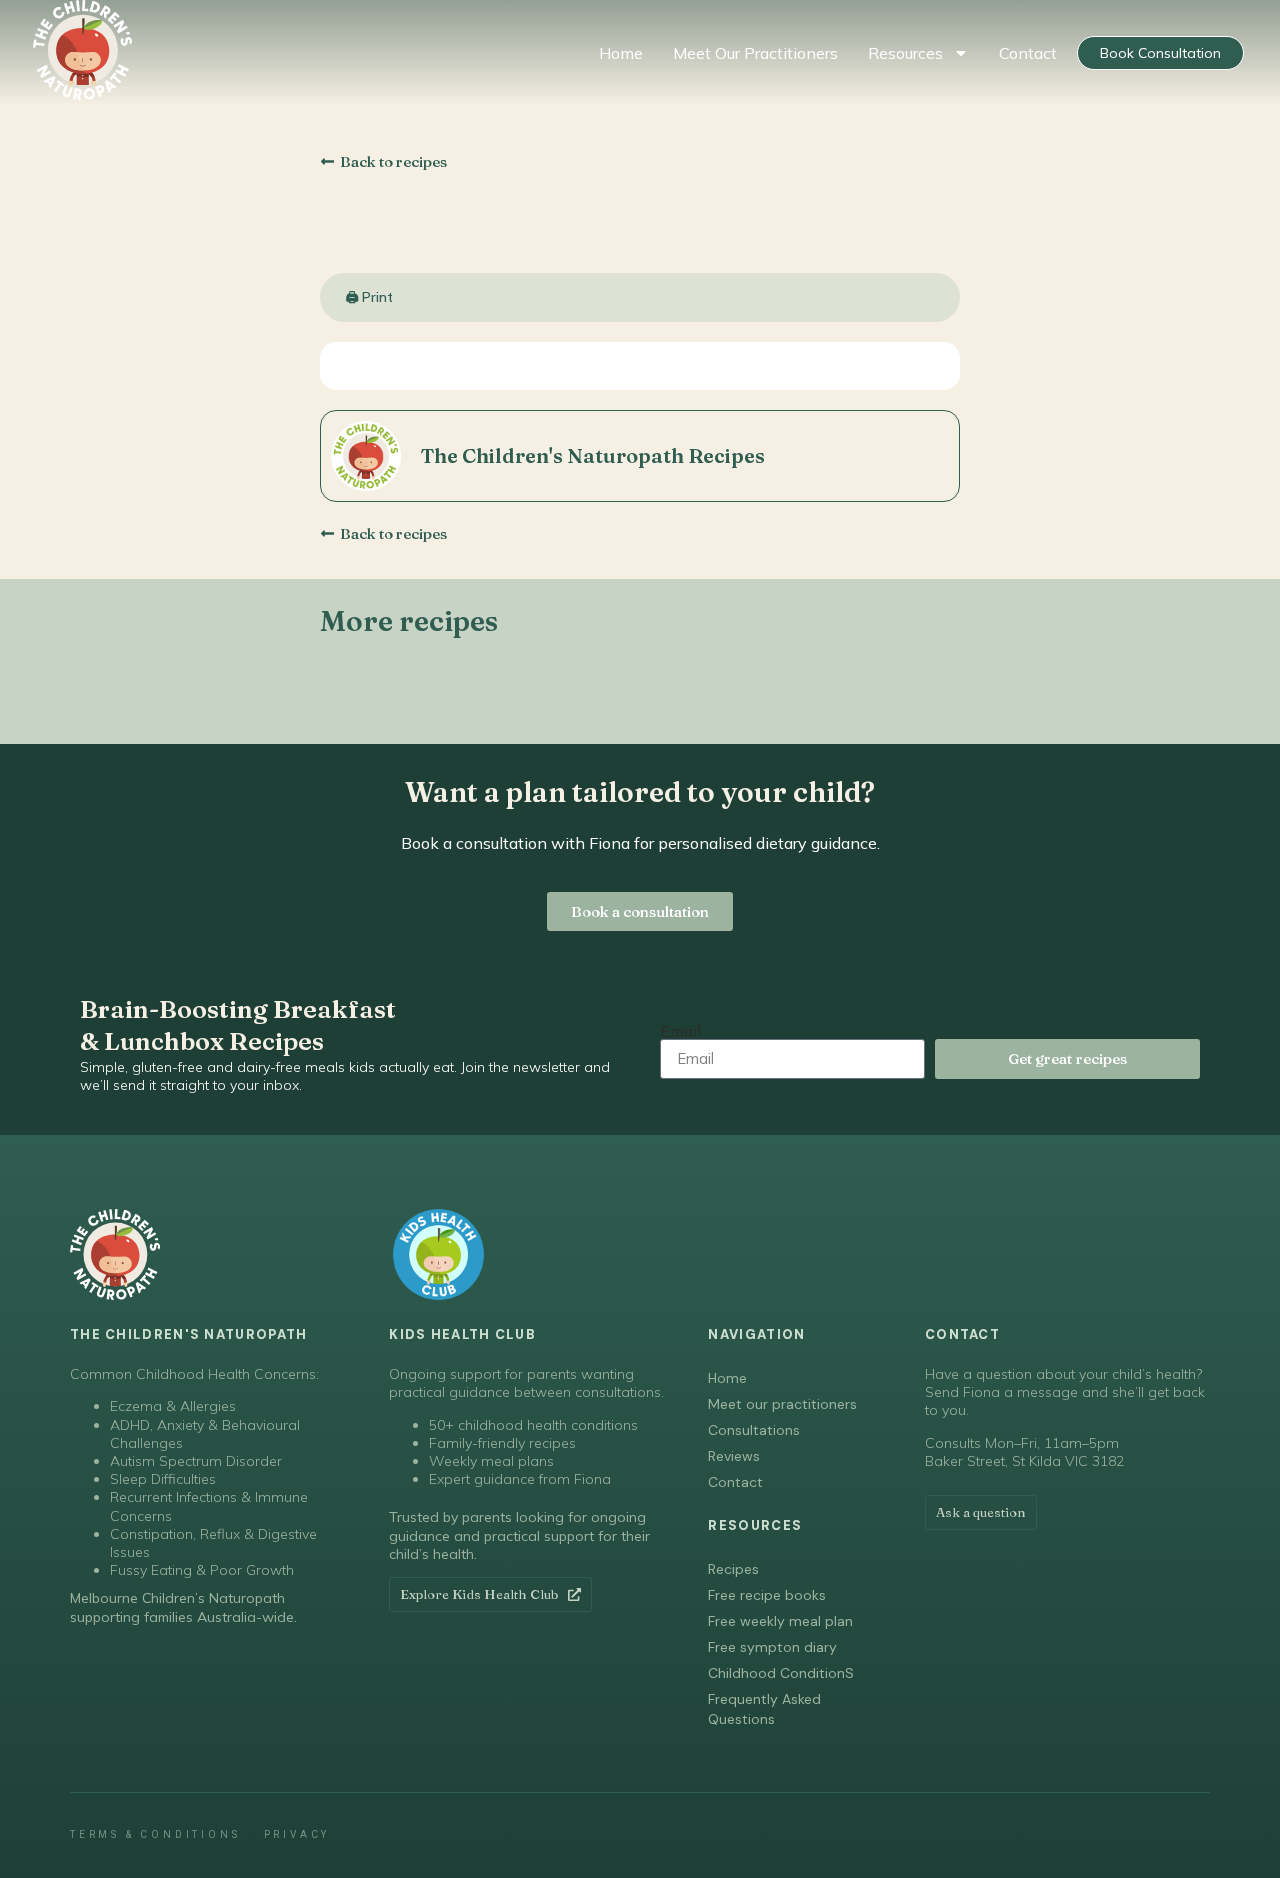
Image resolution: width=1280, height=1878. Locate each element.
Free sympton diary (772, 1647)
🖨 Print (369, 297)
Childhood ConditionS (781, 1673)
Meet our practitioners (755, 53)
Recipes (733, 1569)
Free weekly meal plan (780, 1621)
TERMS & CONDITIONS (155, 1834)
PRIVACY (297, 1834)
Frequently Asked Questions (764, 1709)
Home (621, 53)
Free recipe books (767, 1595)
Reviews (734, 1456)
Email (680, 1031)
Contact (1028, 53)
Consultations (754, 1430)
